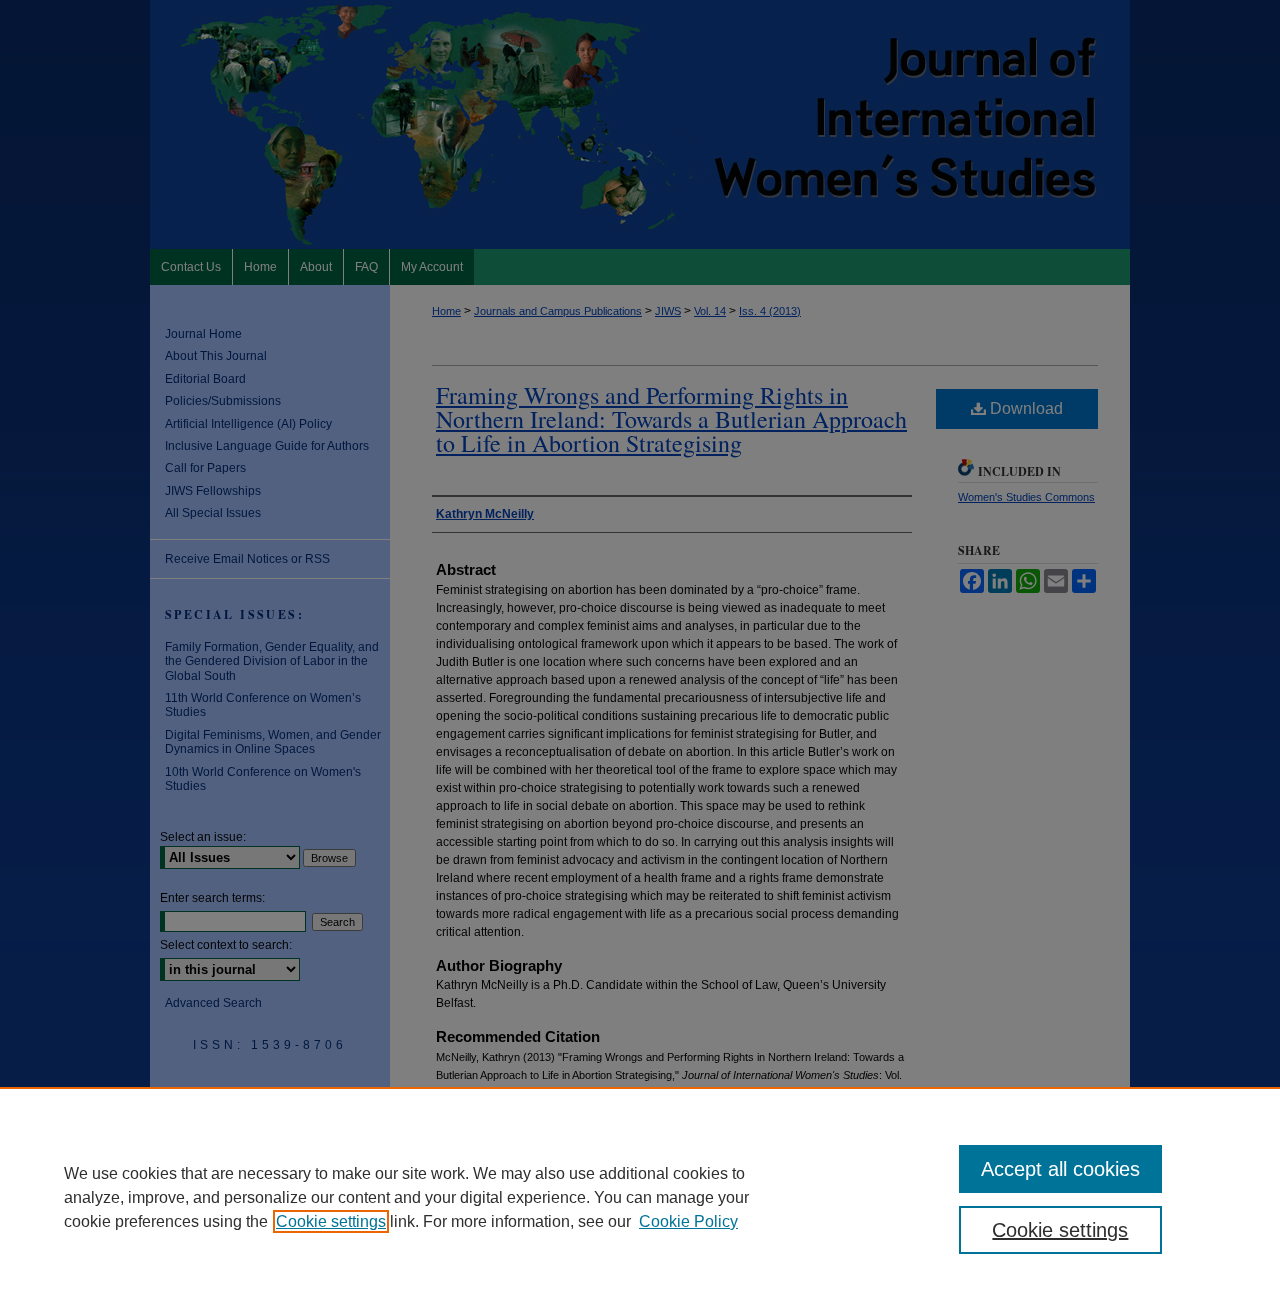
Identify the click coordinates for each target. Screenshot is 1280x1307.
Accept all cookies (1060, 1169)
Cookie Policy (688, 1221)
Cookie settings (331, 1221)
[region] (640, 1197)
